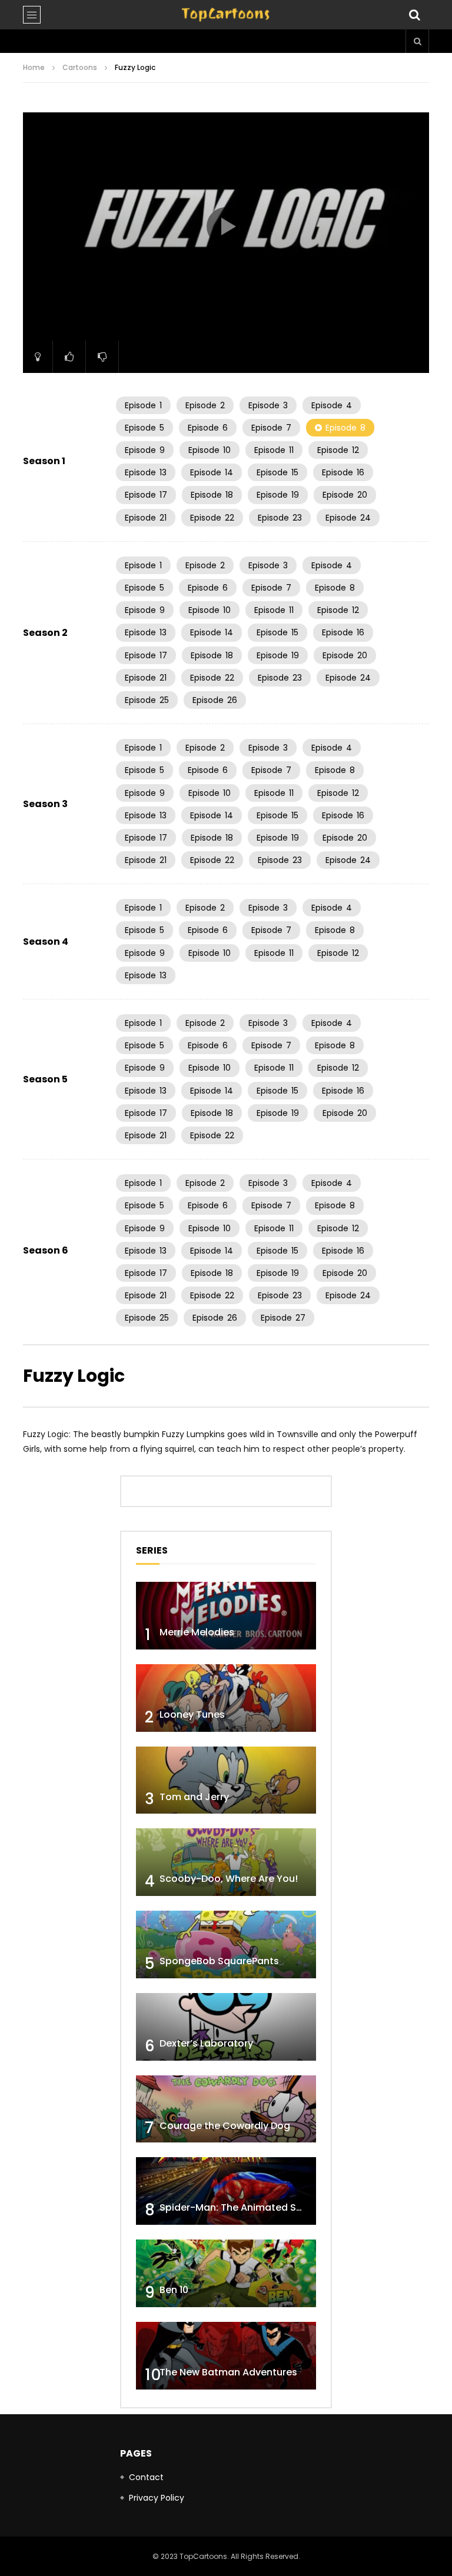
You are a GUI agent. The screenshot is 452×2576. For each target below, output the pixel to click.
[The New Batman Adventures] (226, 2356)
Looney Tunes (192, 1714)
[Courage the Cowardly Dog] (226, 2109)
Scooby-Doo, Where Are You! (229, 1879)
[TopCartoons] (226, 15)
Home (34, 67)
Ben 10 (174, 2290)
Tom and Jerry (194, 1797)
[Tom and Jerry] (226, 1780)
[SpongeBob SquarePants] (226, 1945)
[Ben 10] (226, 2273)
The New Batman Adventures (228, 2372)
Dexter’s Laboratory (206, 2043)
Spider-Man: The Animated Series (239, 2207)
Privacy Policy (157, 2498)
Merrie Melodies (197, 1632)
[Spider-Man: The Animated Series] (226, 2191)
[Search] (414, 15)
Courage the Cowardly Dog (225, 2126)
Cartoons (80, 67)
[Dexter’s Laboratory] (226, 2027)
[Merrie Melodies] (226, 1616)
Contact (146, 2477)
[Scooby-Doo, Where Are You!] (226, 1862)
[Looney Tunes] (226, 1698)
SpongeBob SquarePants (219, 1961)
